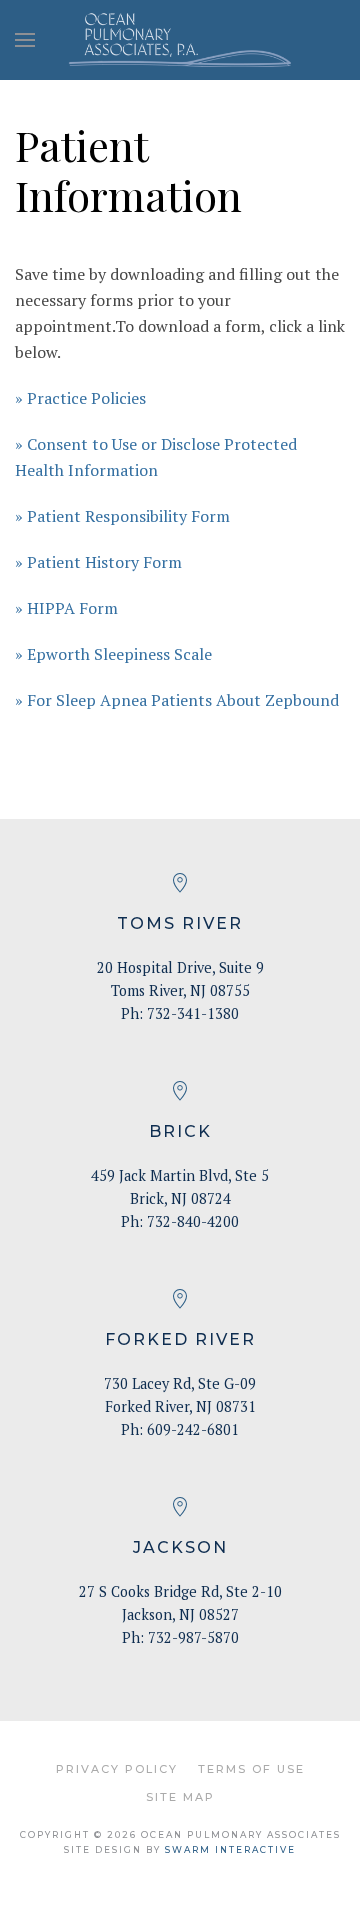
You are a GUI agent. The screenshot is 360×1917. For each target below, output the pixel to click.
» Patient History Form (98, 562)
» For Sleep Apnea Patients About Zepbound (177, 700)
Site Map (180, 1797)
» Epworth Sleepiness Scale (113, 654)
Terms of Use (251, 1769)
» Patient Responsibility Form (122, 516)
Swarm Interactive (230, 1849)
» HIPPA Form (66, 608)
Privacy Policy (117, 1769)
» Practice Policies (80, 398)
